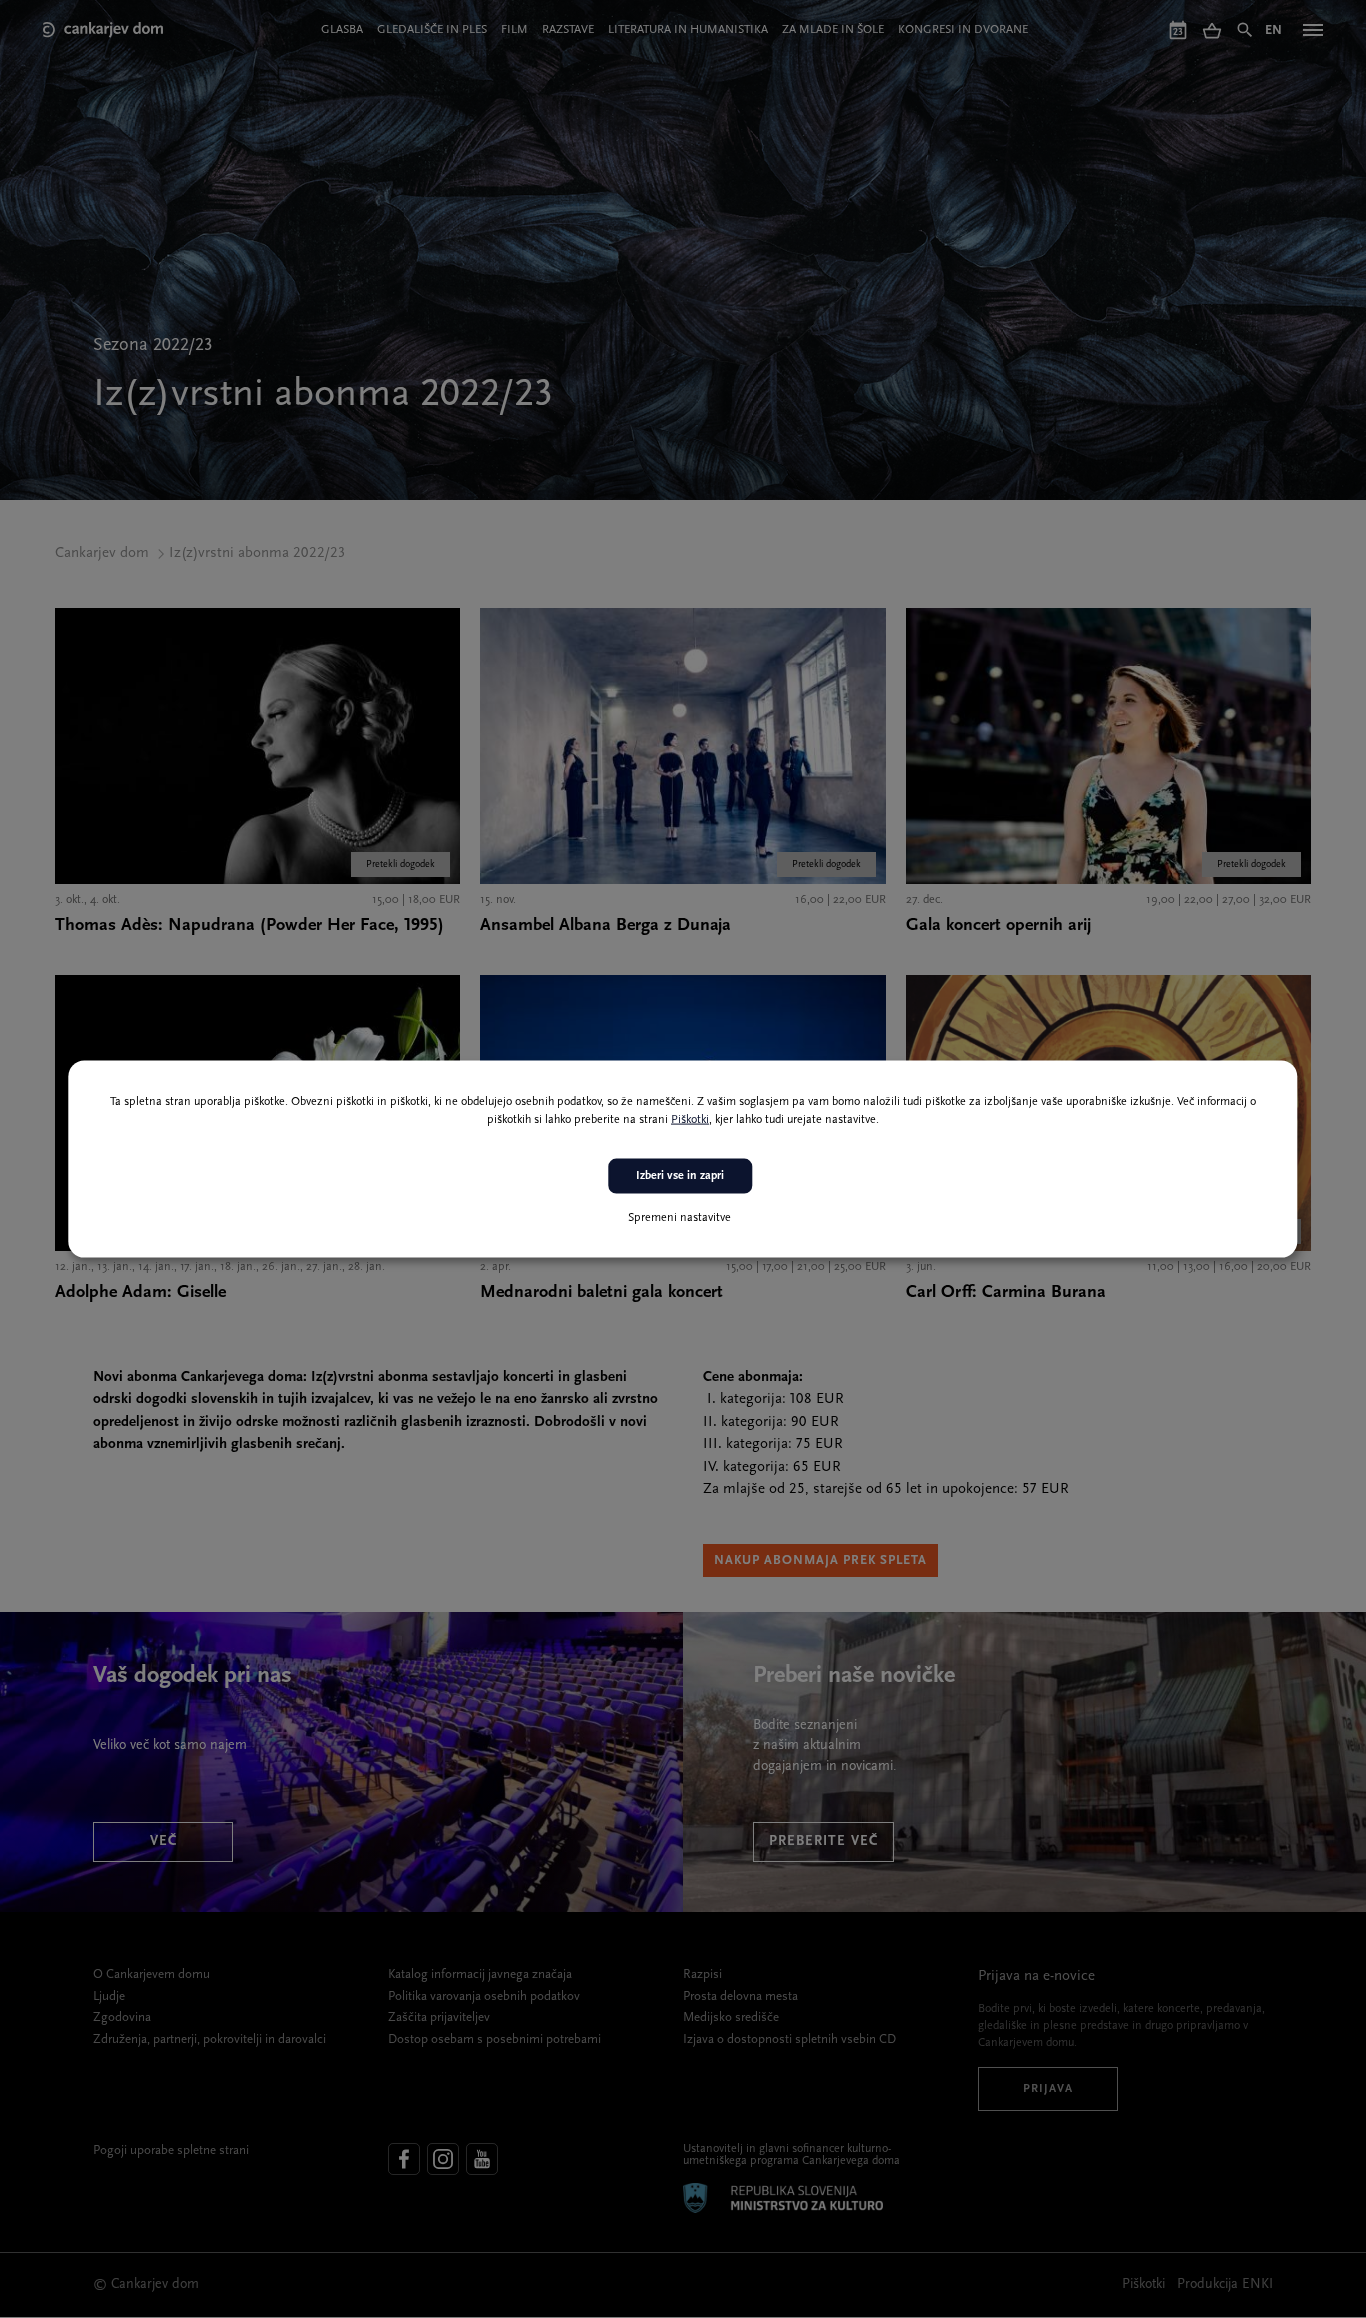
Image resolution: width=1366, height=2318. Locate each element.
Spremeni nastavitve (679, 1217)
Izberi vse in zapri (680, 1176)
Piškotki (690, 1120)
